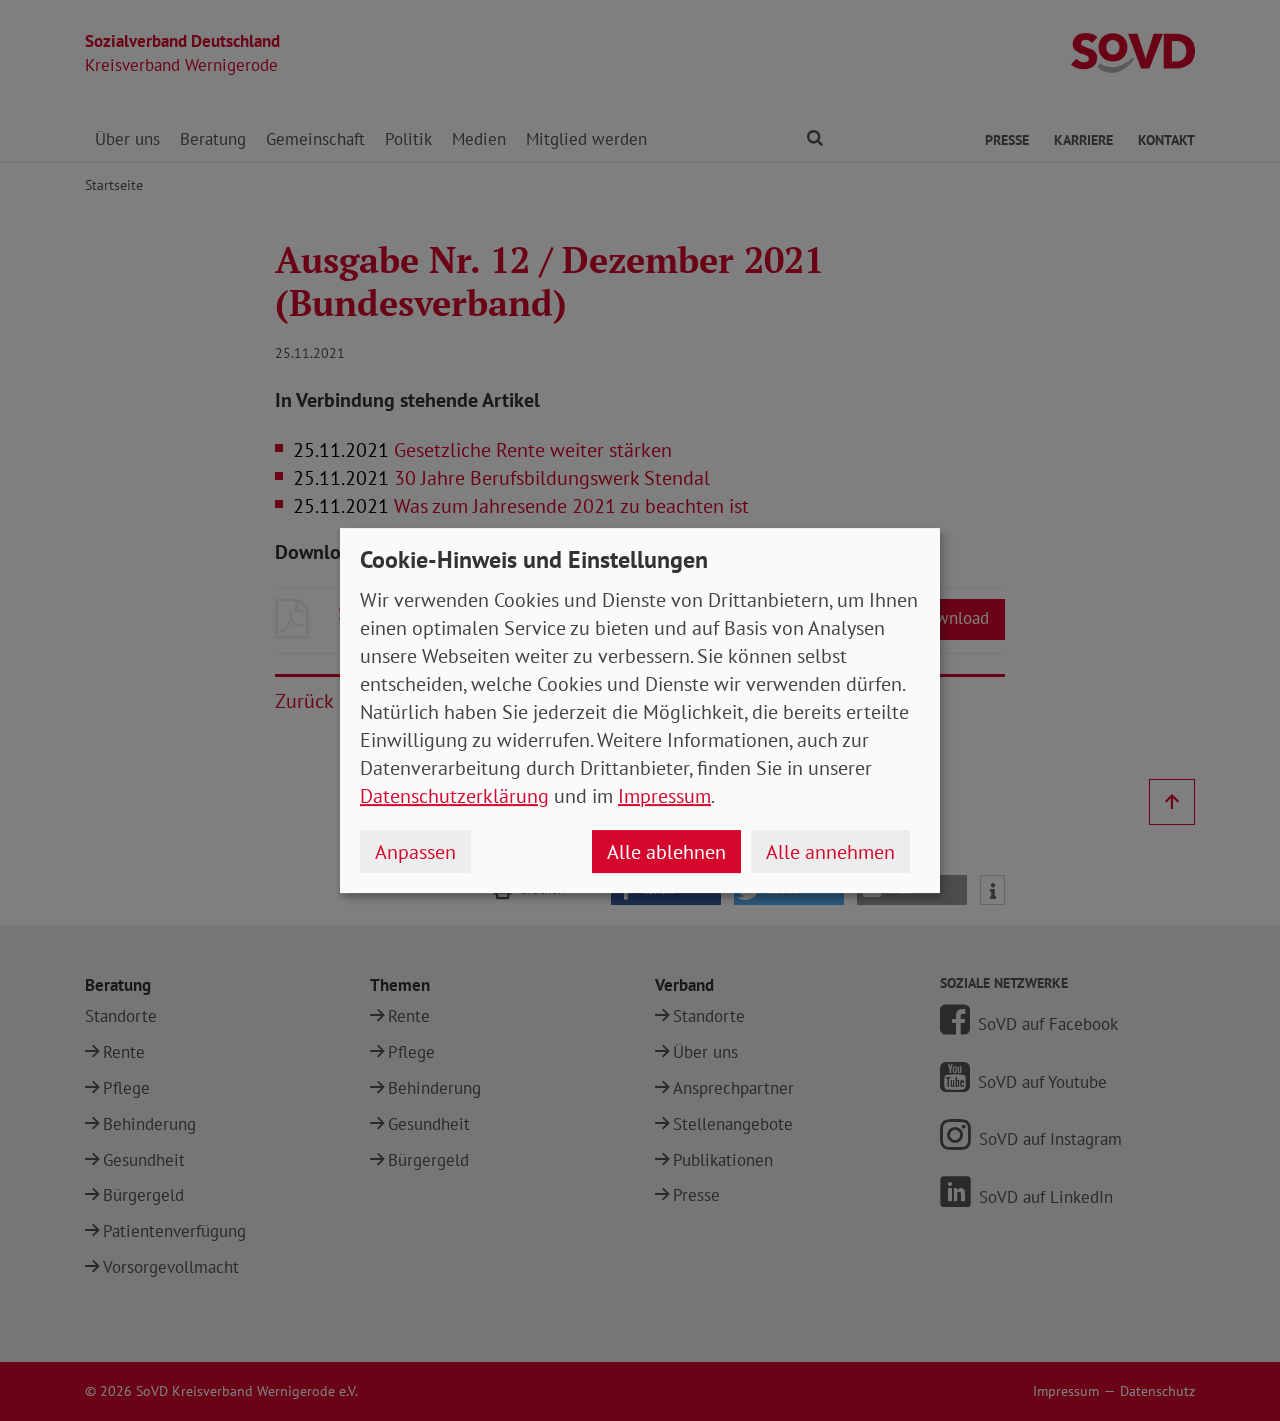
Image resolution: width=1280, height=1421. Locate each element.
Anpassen (415, 852)
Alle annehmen (830, 852)
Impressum (664, 796)
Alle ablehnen (666, 852)
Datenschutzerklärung (454, 796)
